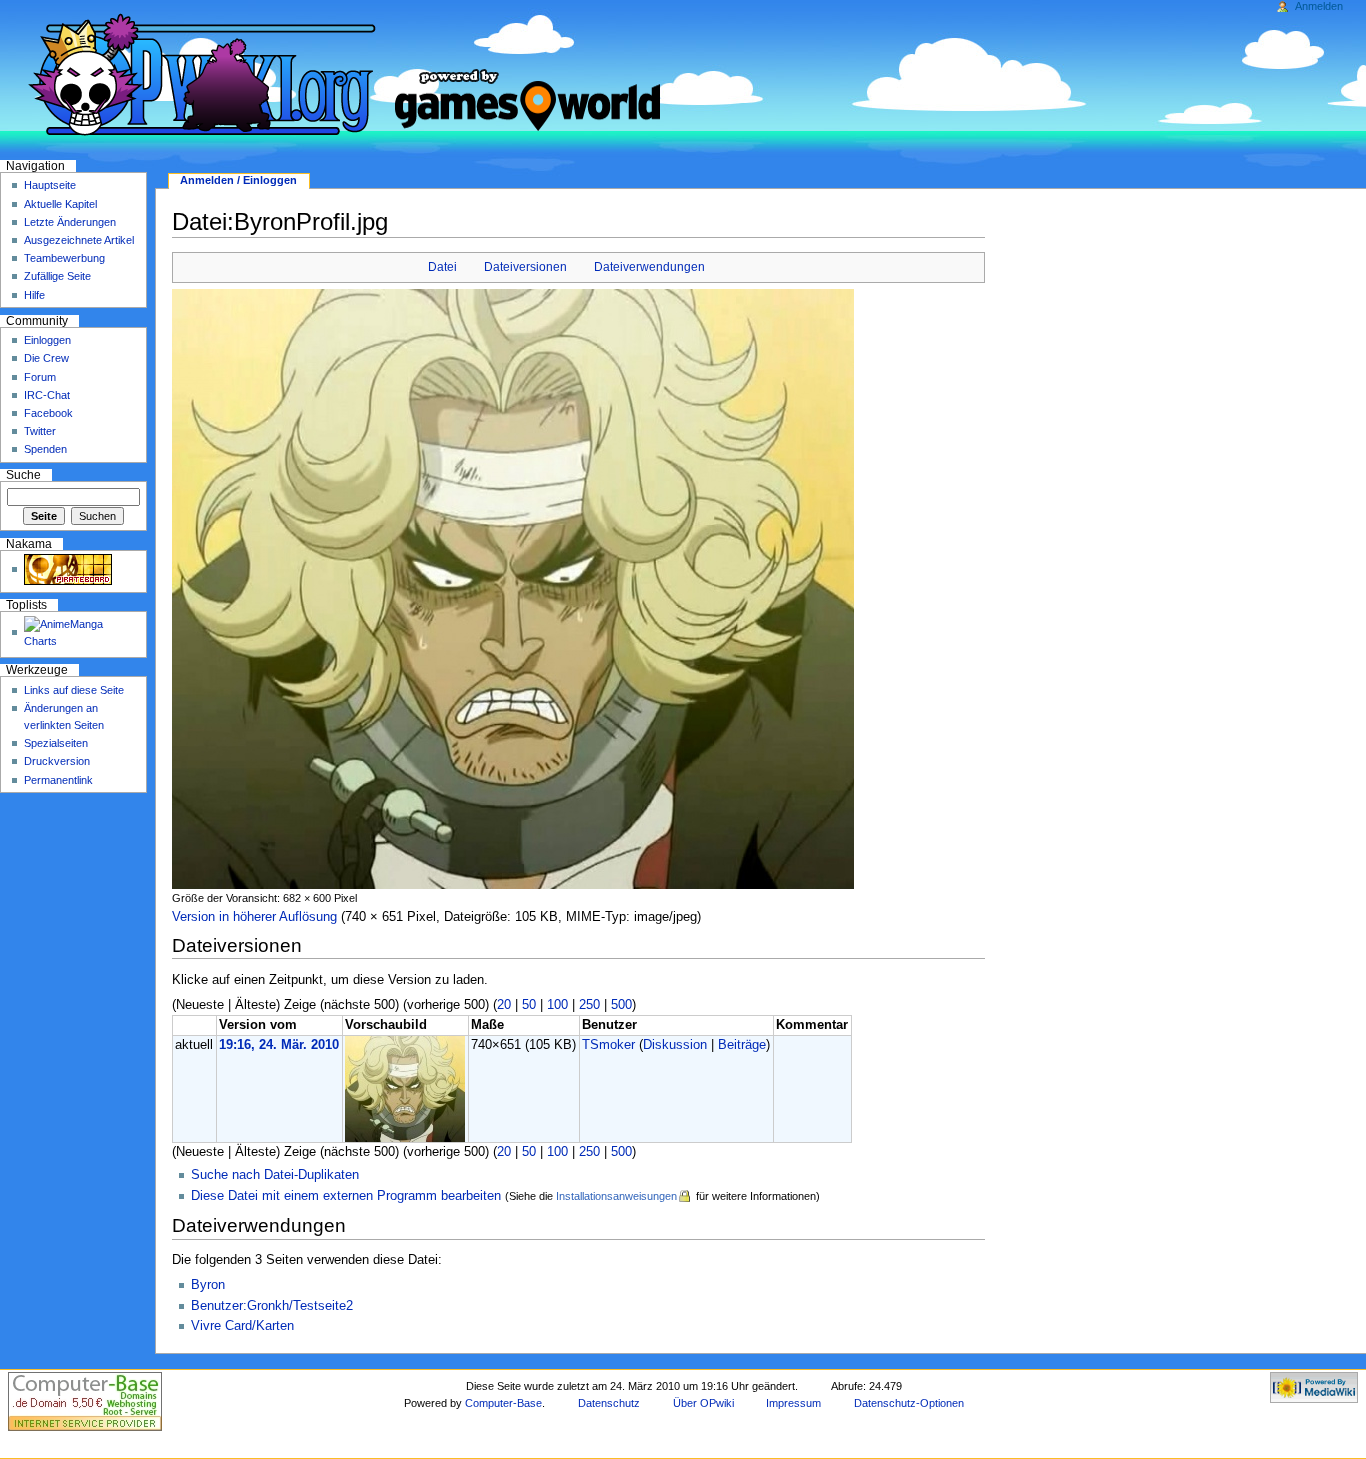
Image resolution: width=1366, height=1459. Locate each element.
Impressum (793, 1403)
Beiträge (742, 1045)
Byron (208, 1285)
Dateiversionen (525, 267)
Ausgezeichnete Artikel (79, 240)
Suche (23, 475)
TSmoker (608, 1045)
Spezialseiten (56, 743)
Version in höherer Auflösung (254, 917)
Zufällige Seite (57, 276)
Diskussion (675, 1045)
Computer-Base (503, 1403)
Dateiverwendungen (649, 267)
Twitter (40, 431)
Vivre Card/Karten (242, 1326)
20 (504, 1005)
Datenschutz (609, 1403)
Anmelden (1319, 6)
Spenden (45, 449)
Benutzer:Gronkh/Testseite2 (272, 1306)
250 (589, 1005)
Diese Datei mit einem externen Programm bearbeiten (346, 1196)
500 (621, 1005)
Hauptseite (50, 185)
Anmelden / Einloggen (238, 180)
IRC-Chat (47, 395)
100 (557, 1005)
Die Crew (46, 358)
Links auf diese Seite (74, 690)
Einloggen (47, 340)
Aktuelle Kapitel (60, 204)
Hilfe (34, 295)
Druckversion (57, 761)
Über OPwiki (703, 1403)
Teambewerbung (64, 258)
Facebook (48, 413)
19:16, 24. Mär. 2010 (279, 1045)
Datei (442, 267)
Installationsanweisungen (616, 1196)
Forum (40, 377)
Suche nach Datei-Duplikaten (275, 1175)
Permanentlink (58, 780)
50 (529, 1005)
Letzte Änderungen (70, 222)
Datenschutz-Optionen (909, 1403)
